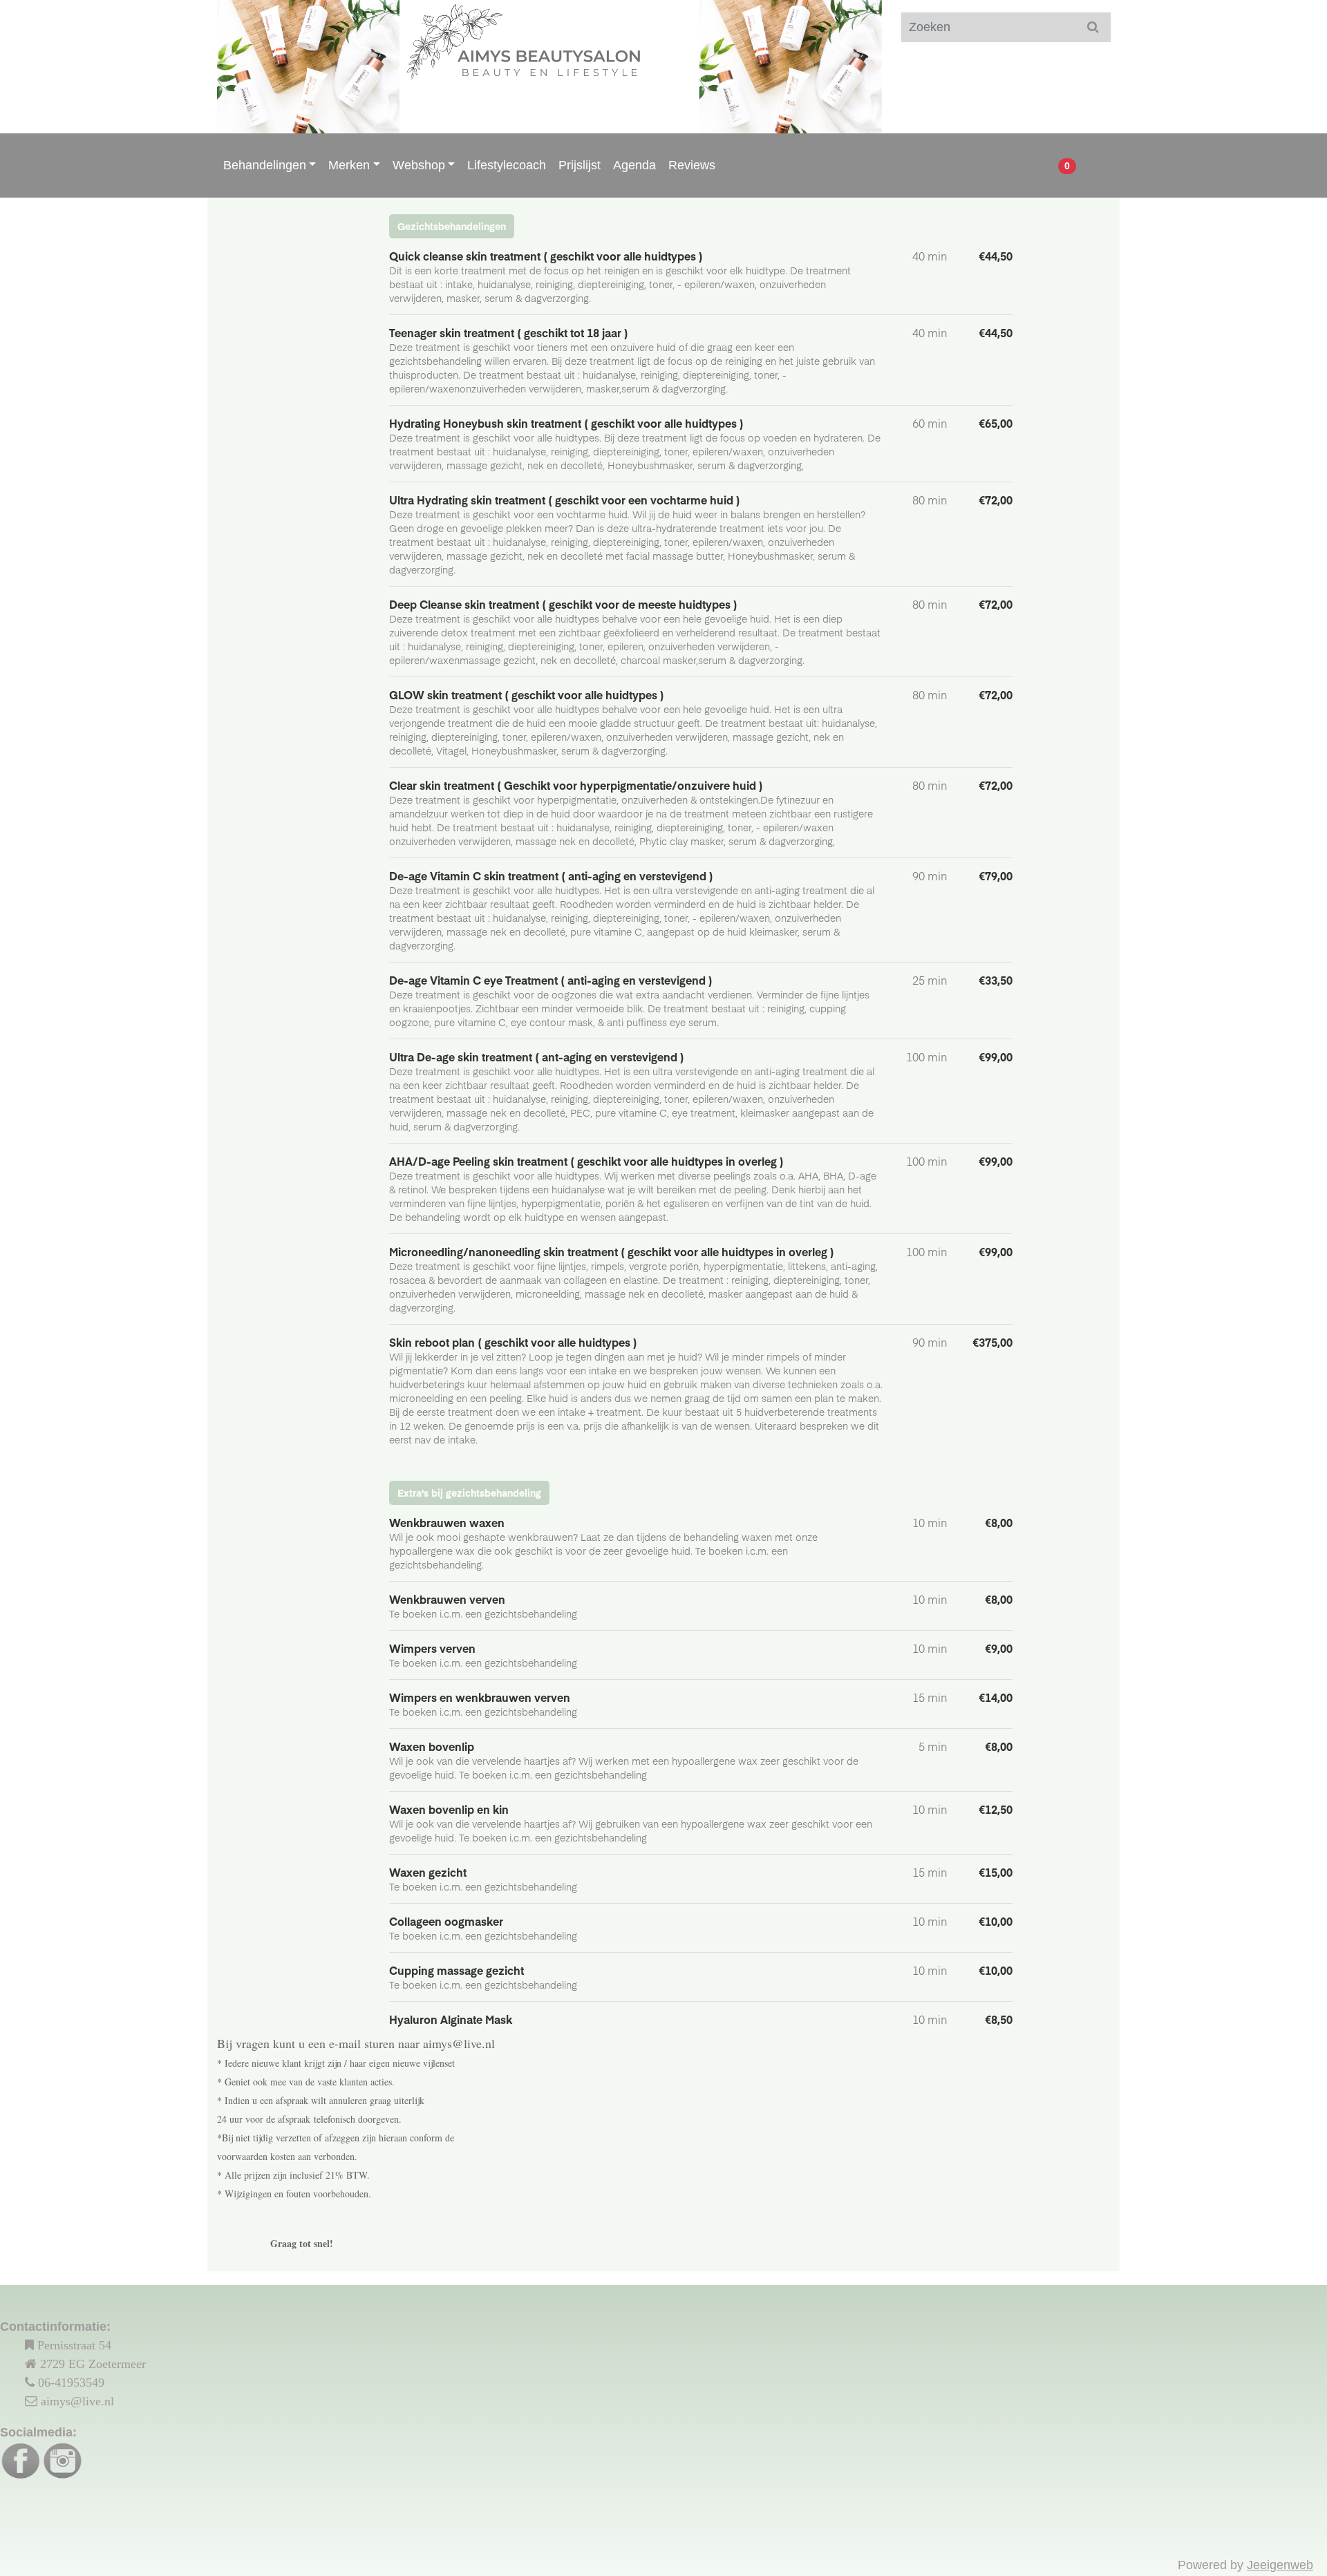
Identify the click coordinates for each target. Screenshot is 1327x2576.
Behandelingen (265, 165)
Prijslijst (580, 165)
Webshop (419, 165)
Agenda (634, 165)
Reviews (692, 165)
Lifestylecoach (507, 165)
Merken (349, 165)
